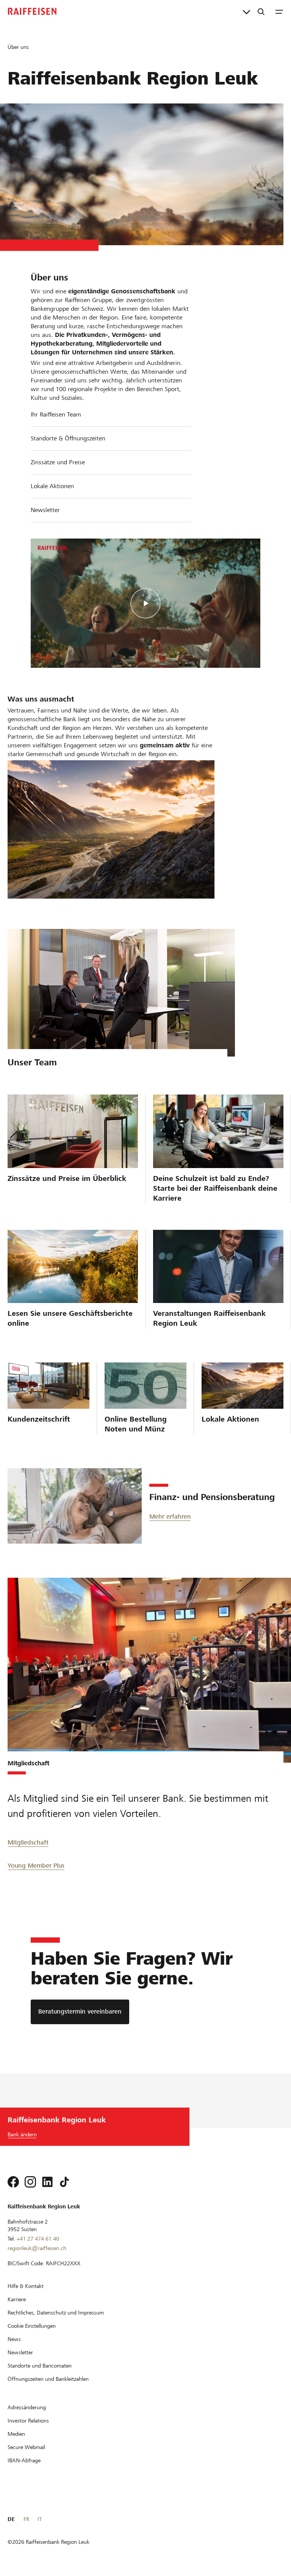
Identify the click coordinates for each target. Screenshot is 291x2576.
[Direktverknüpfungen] (246, 11)
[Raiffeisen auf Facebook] (13, 2182)
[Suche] (261, 11)
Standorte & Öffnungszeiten (68, 438)
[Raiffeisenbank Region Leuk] (32, 11)
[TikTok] (64, 2182)
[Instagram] (30, 2182)
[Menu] (279, 11)
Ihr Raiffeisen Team (56, 414)
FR (26, 2519)
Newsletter (45, 510)
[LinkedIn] (47, 2182)
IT (40, 2519)
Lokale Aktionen (52, 486)
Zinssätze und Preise (58, 462)
